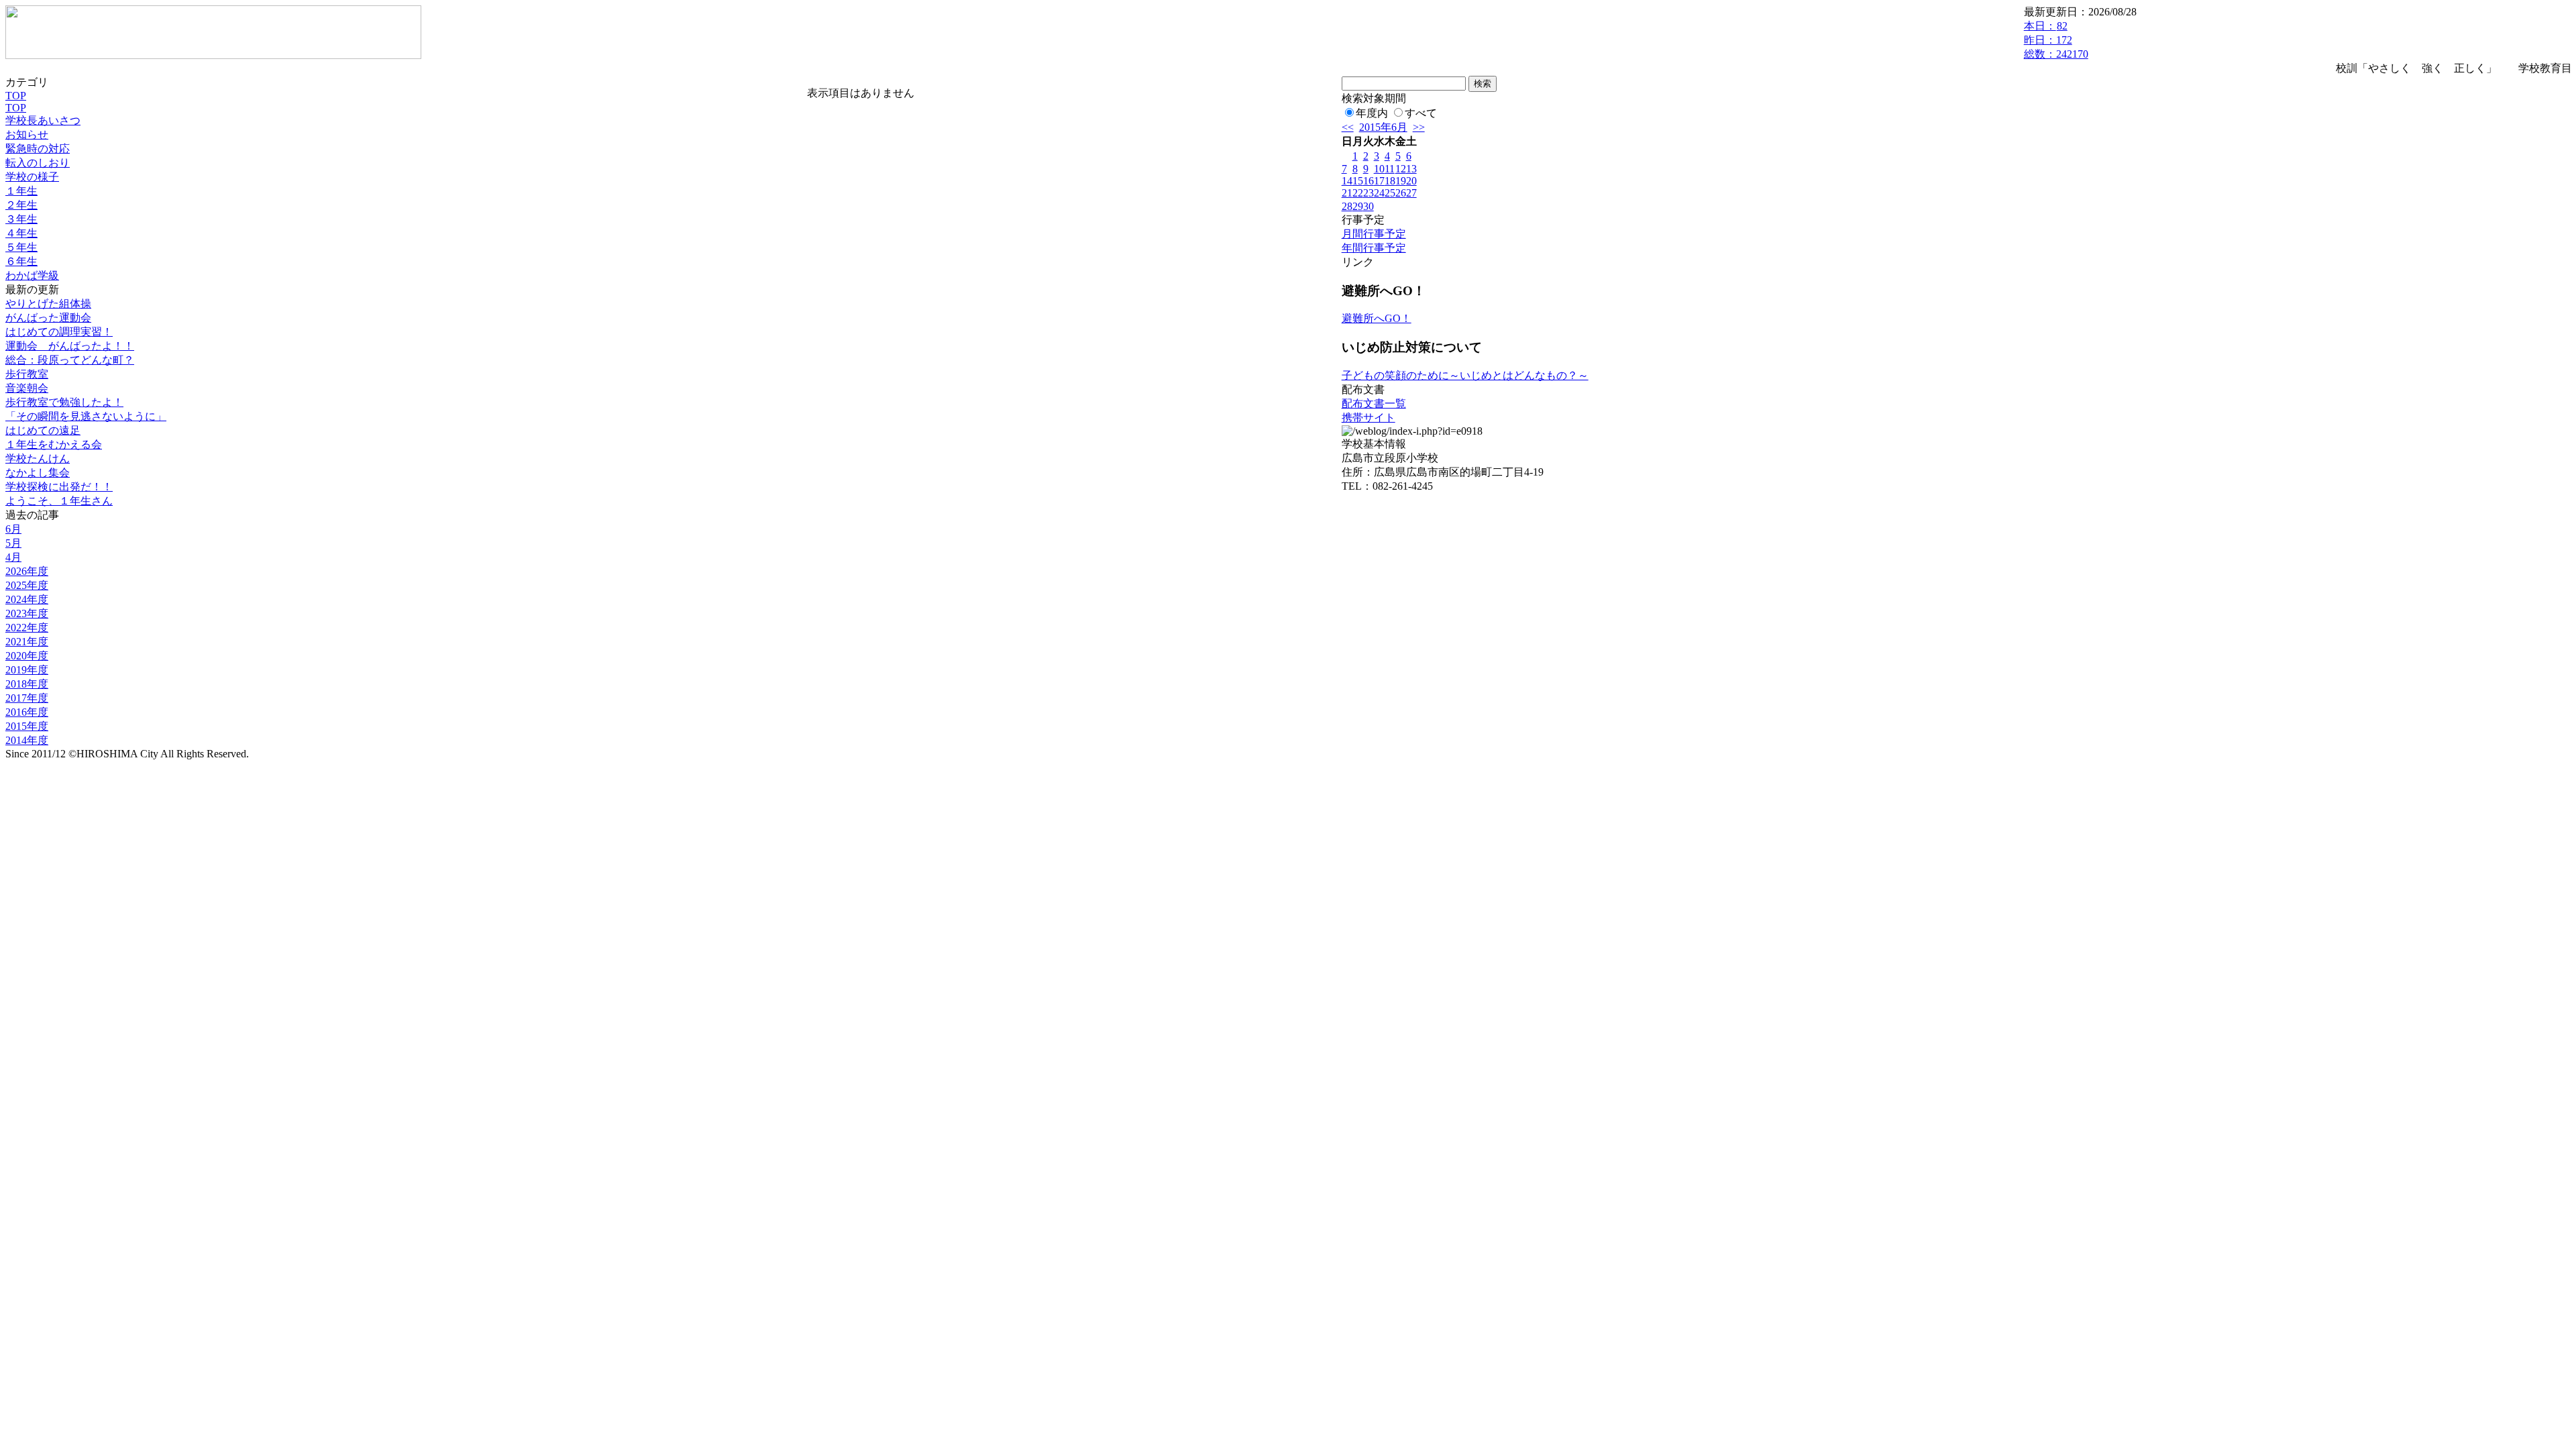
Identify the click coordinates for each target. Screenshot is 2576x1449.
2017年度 (27, 698)
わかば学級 (32, 275)
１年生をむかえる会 (54, 444)
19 (1401, 181)
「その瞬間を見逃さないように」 (86, 416)
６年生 (21, 261)
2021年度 (27, 642)
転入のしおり (38, 163)
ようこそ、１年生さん (59, 501)
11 (1390, 169)
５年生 (21, 247)
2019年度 (27, 670)
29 (1358, 206)
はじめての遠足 (43, 430)
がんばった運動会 (48, 318)
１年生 (21, 191)
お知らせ (27, 135)
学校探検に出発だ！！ (59, 487)
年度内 (1372, 113)
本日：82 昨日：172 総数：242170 (2056, 40)
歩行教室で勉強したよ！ (64, 402)
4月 (13, 557)
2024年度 (27, 599)
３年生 (21, 219)
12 (1401, 169)
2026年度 (27, 571)
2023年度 (27, 613)
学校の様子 (32, 177)
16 (1368, 181)
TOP (16, 96)
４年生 (21, 233)
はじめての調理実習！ (59, 332)
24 (1379, 193)
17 (1379, 181)
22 (1358, 193)
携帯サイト (1368, 418)
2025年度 (27, 585)
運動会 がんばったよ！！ (70, 346)
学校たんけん (38, 459)
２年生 (21, 205)
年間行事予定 (1374, 248)
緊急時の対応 (38, 149)
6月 (13, 529)
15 (1358, 181)
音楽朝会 (27, 388)
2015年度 (27, 726)
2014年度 (27, 740)
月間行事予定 (1374, 234)
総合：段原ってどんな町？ (70, 360)
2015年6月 (1383, 127)
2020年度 (27, 656)
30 (1368, 206)
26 (1401, 193)
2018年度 (27, 684)
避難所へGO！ (1377, 318)
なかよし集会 (38, 473)
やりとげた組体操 (48, 304)
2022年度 (27, 628)
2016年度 (27, 712)
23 (1368, 193)
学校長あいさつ (43, 120)
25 (1390, 193)
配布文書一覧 (1374, 404)
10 (1379, 169)
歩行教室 (27, 374)
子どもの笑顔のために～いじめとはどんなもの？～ (1465, 375)
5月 (13, 543)
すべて (1421, 113)
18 (1390, 181)
